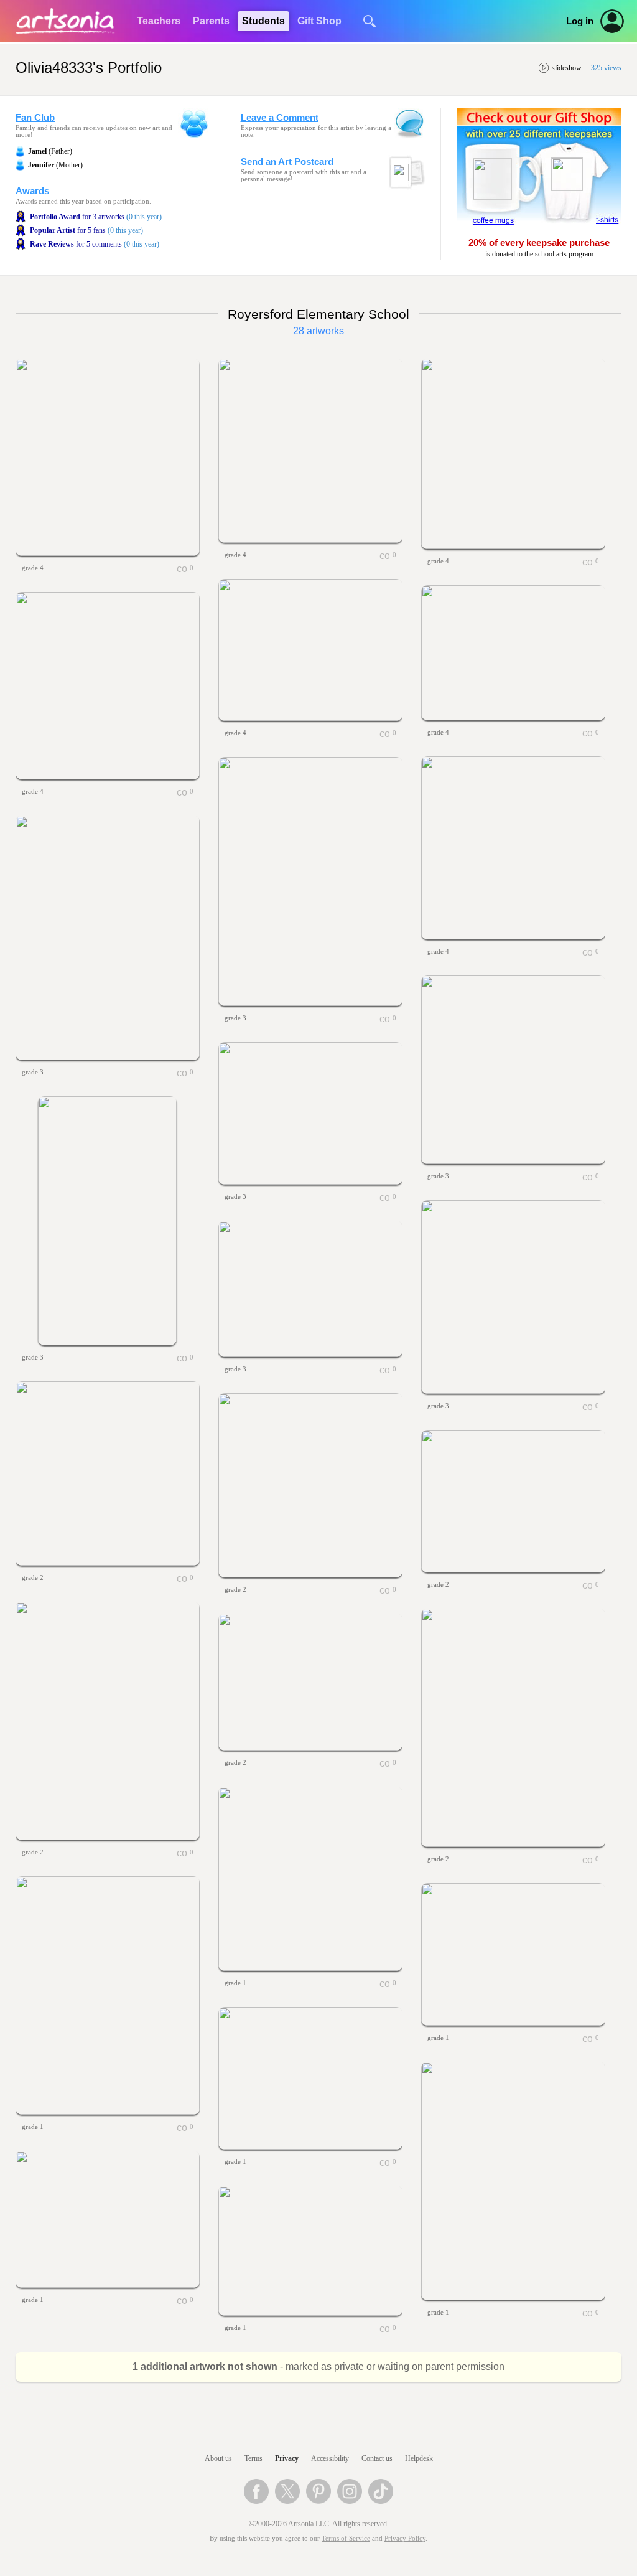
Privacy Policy (405, 2538)
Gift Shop (319, 21)
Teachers (159, 21)
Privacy (287, 2458)
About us (218, 2458)
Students (263, 21)
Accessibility (330, 2458)
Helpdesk (419, 2458)
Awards (32, 191)
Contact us (377, 2458)
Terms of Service (346, 2538)
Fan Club (35, 118)
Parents (211, 21)
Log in (580, 21)
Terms (253, 2458)
